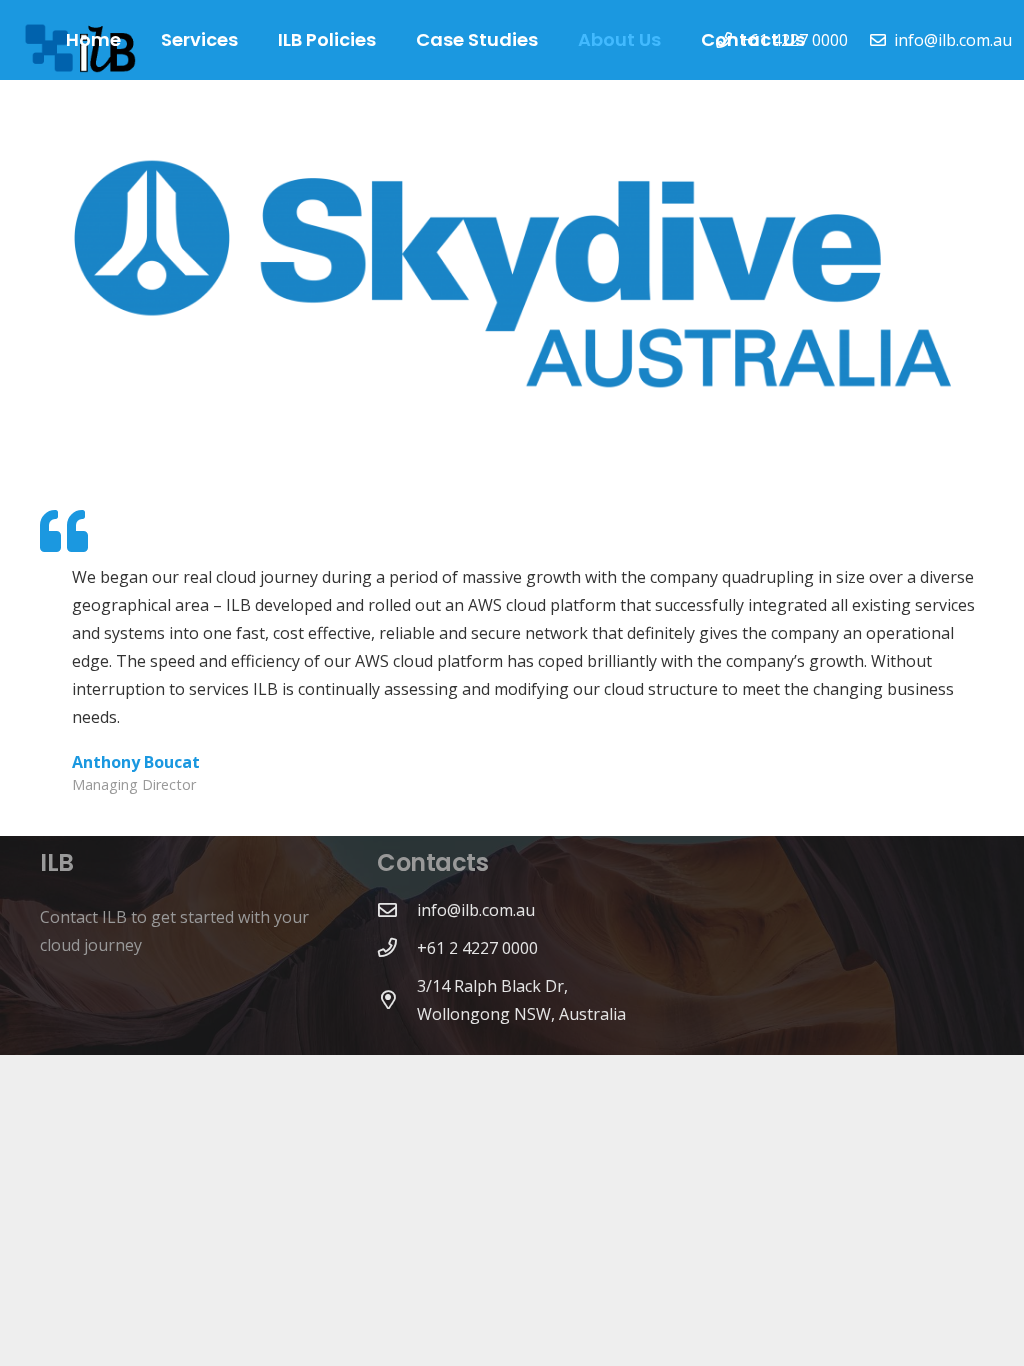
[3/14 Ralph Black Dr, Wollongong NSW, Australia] (397, 999)
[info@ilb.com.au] (397, 909)
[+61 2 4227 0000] (397, 947)
